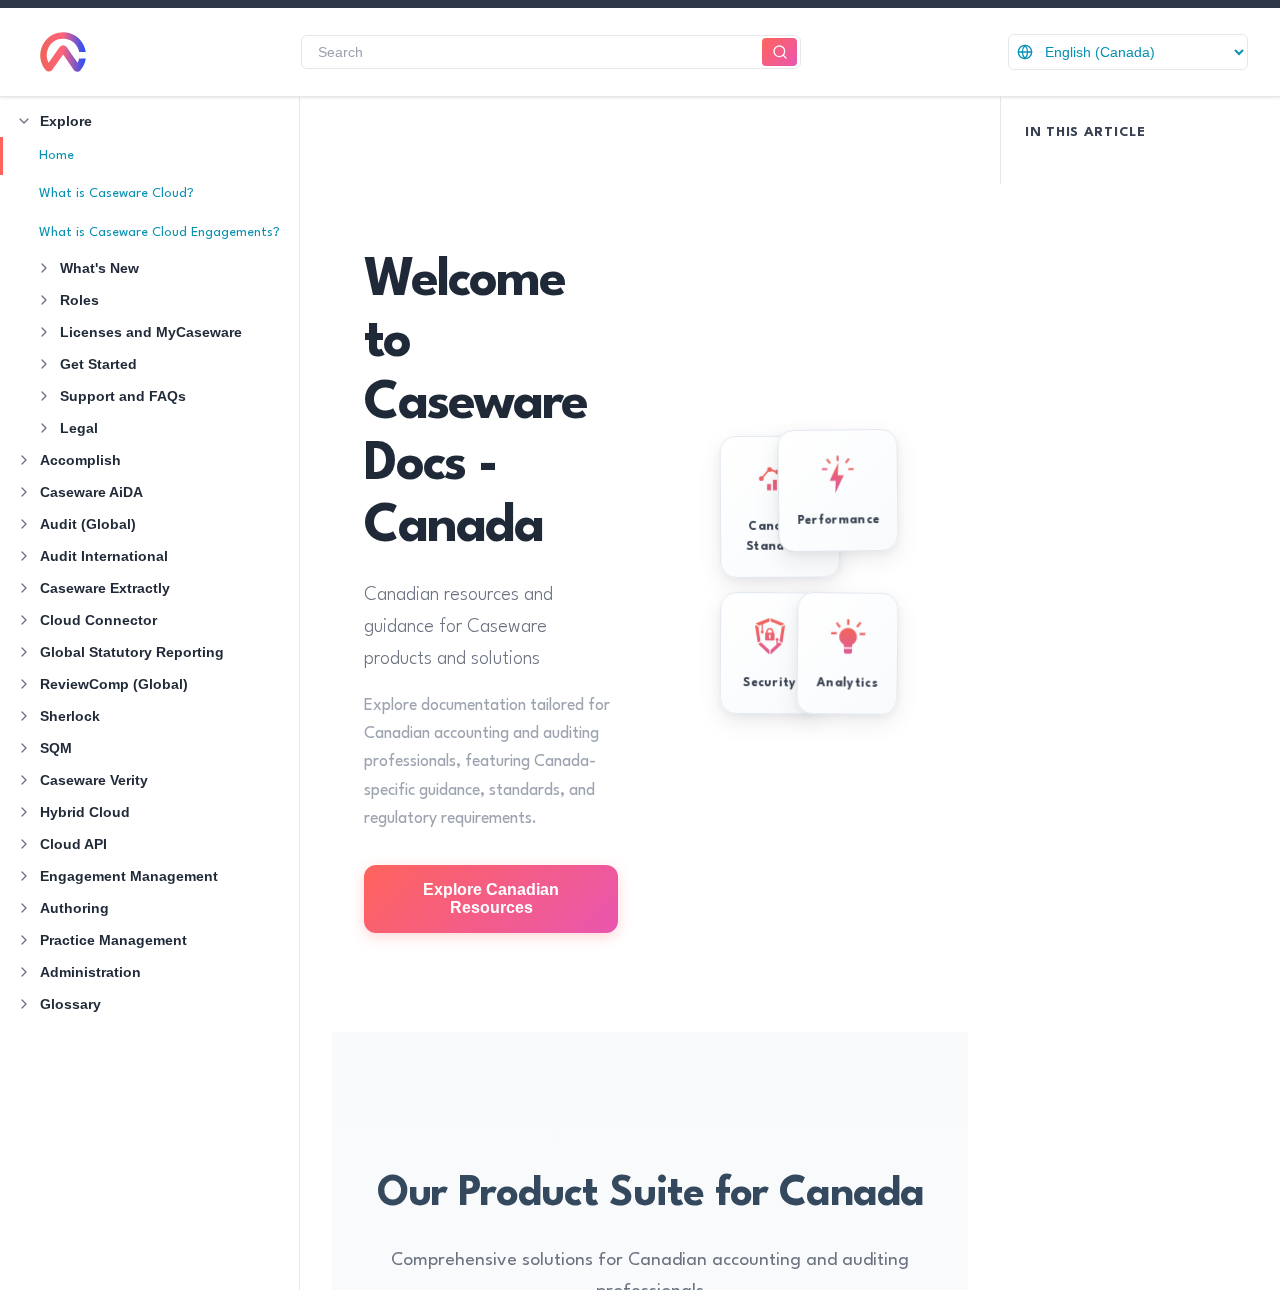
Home (56, 155)
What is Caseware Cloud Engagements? (159, 232)
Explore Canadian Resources (491, 898)
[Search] (779, 52)
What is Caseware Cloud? (116, 193)
